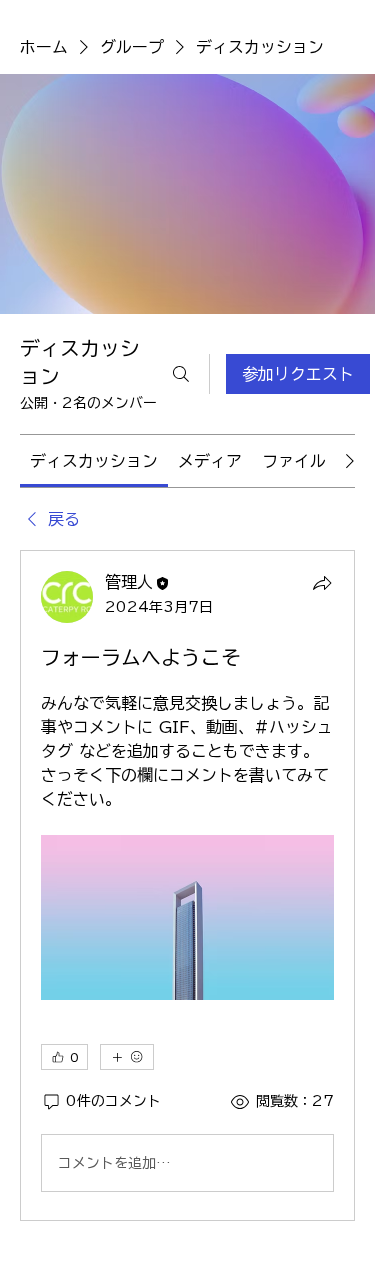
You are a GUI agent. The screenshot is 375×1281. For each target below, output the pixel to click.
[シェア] (322, 583)
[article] (187, 885)
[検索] (181, 374)
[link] (94, 461)
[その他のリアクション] (127, 1057)
